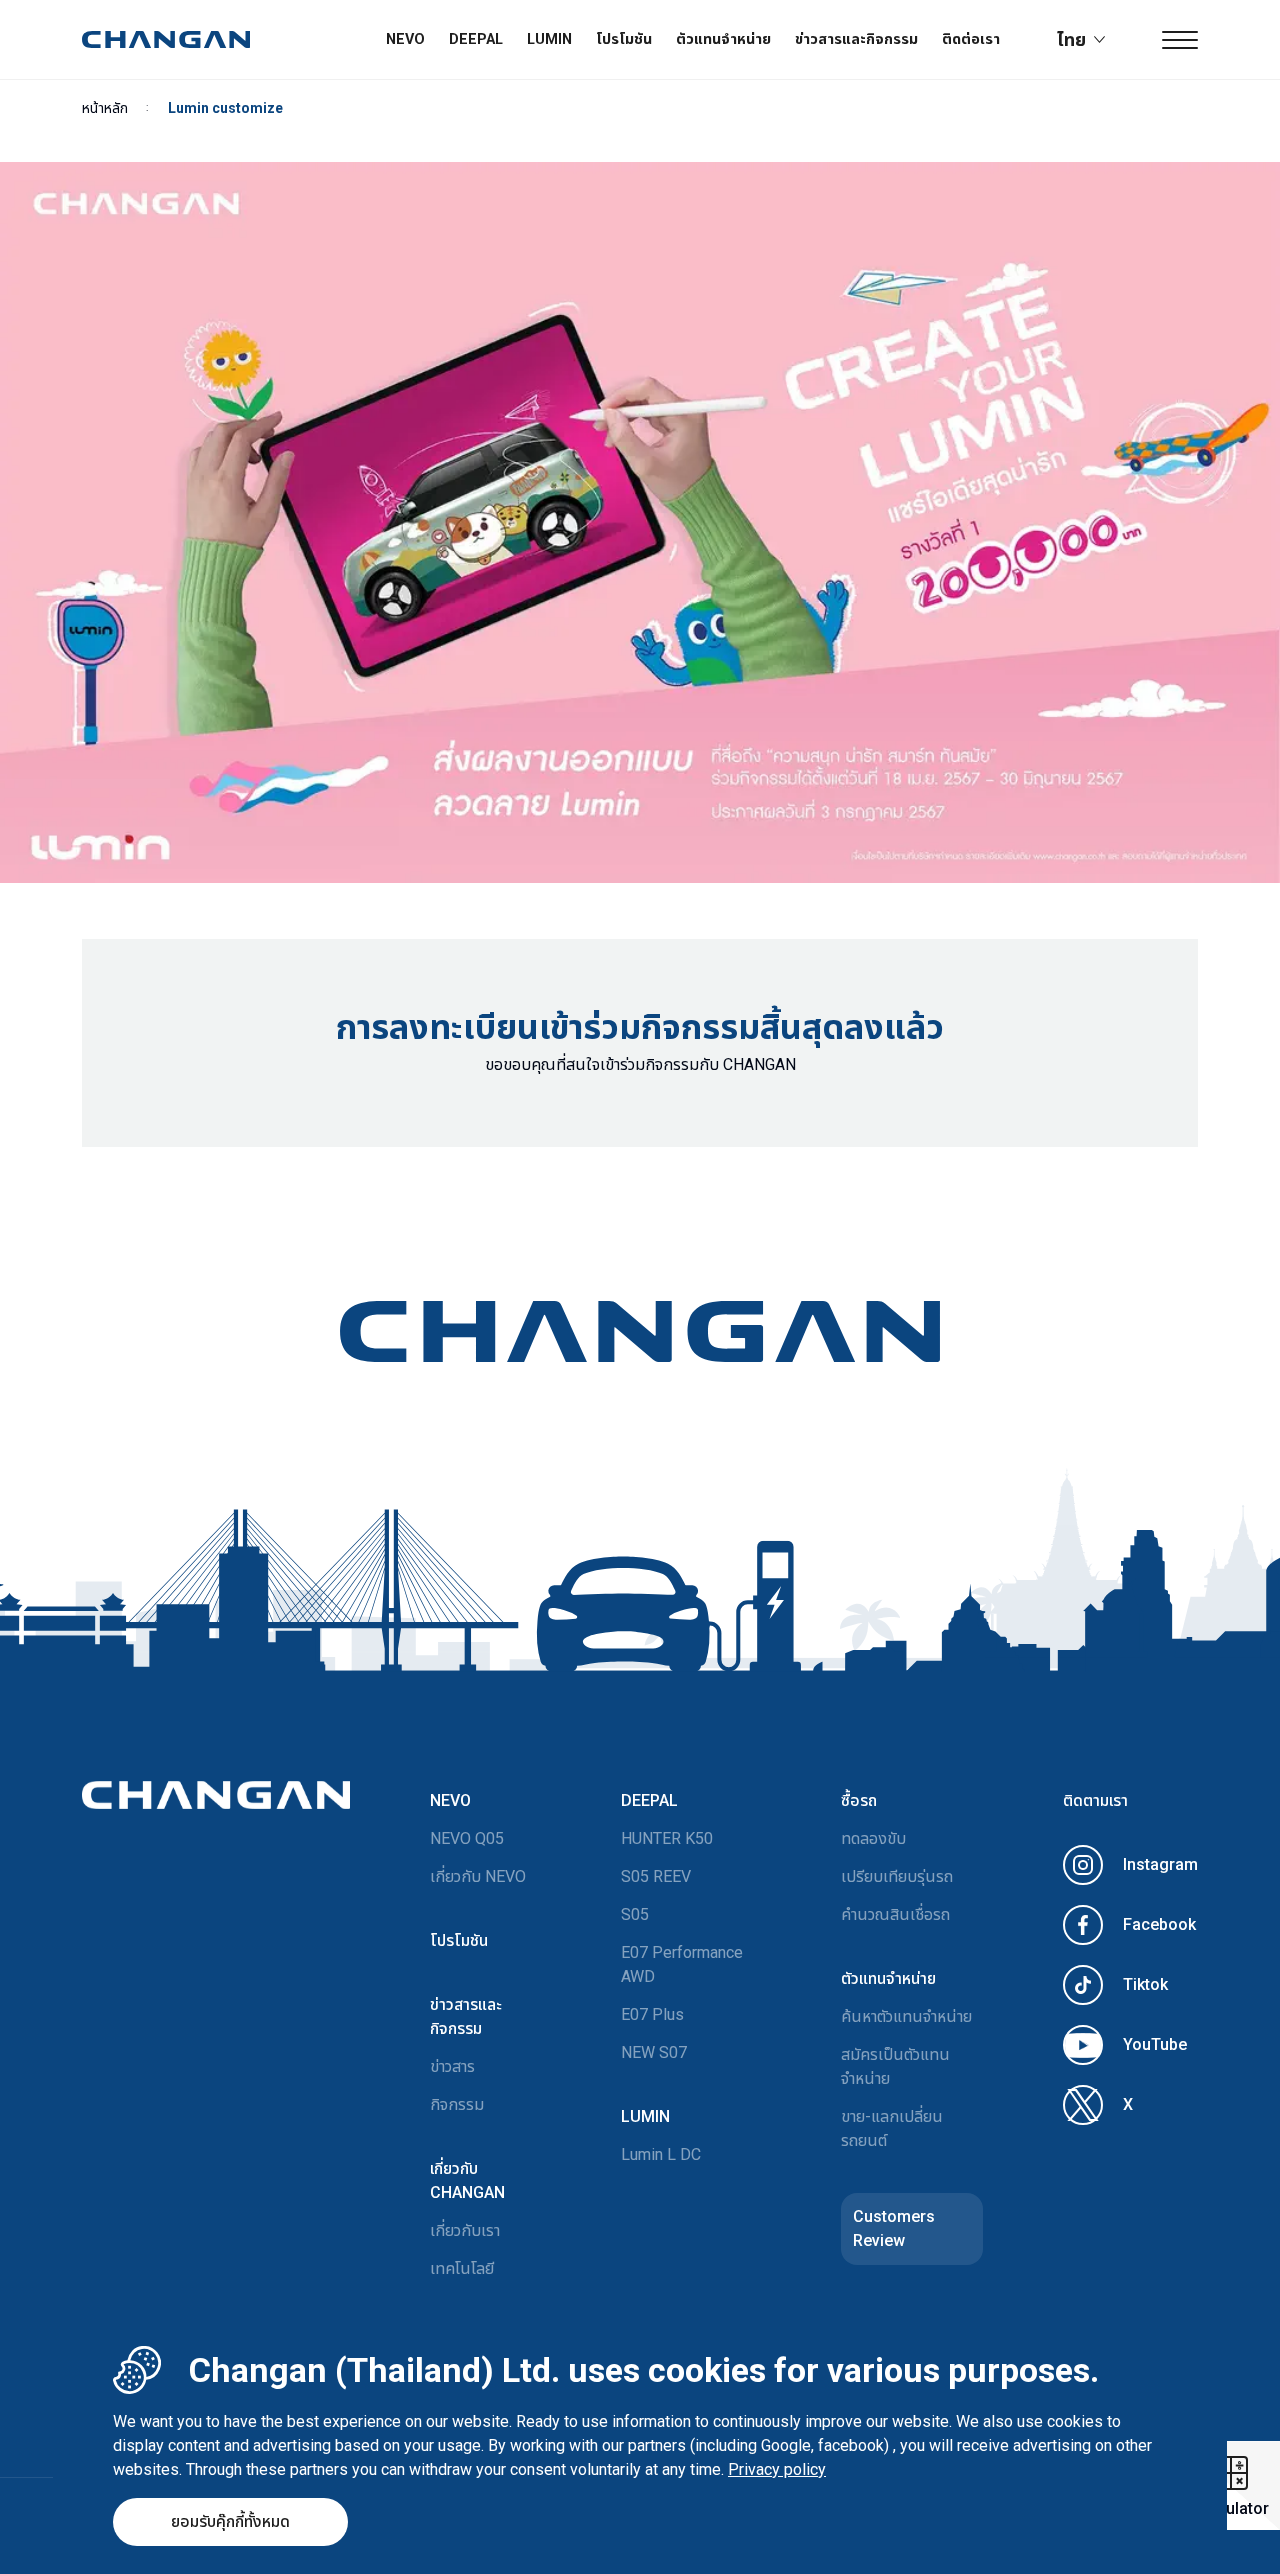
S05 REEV (656, 1876)
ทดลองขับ (873, 1838)
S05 (635, 1914)
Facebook (1159, 1924)
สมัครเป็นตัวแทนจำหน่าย (895, 2066)
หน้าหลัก (105, 108)
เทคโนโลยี (462, 2268)
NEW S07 (654, 2052)
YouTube (1155, 2044)
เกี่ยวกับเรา (465, 2230)
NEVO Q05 (467, 1838)
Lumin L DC (661, 2154)
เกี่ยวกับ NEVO (478, 1876)
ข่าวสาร (452, 2066)
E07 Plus (652, 2014)
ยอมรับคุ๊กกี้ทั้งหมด (230, 2521)
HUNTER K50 (667, 1838)
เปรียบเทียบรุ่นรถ (897, 1876)
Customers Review (894, 2228)
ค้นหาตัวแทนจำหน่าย (906, 2016)
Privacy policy (777, 2469)
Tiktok (1145, 1984)
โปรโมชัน (624, 39)
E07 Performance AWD (682, 1964)
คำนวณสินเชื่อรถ (895, 1914)
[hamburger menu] (1180, 40)
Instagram (1160, 1864)
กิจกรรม (457, 2104)
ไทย (1071, 39)
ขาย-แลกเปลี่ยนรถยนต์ (892, 2128)
